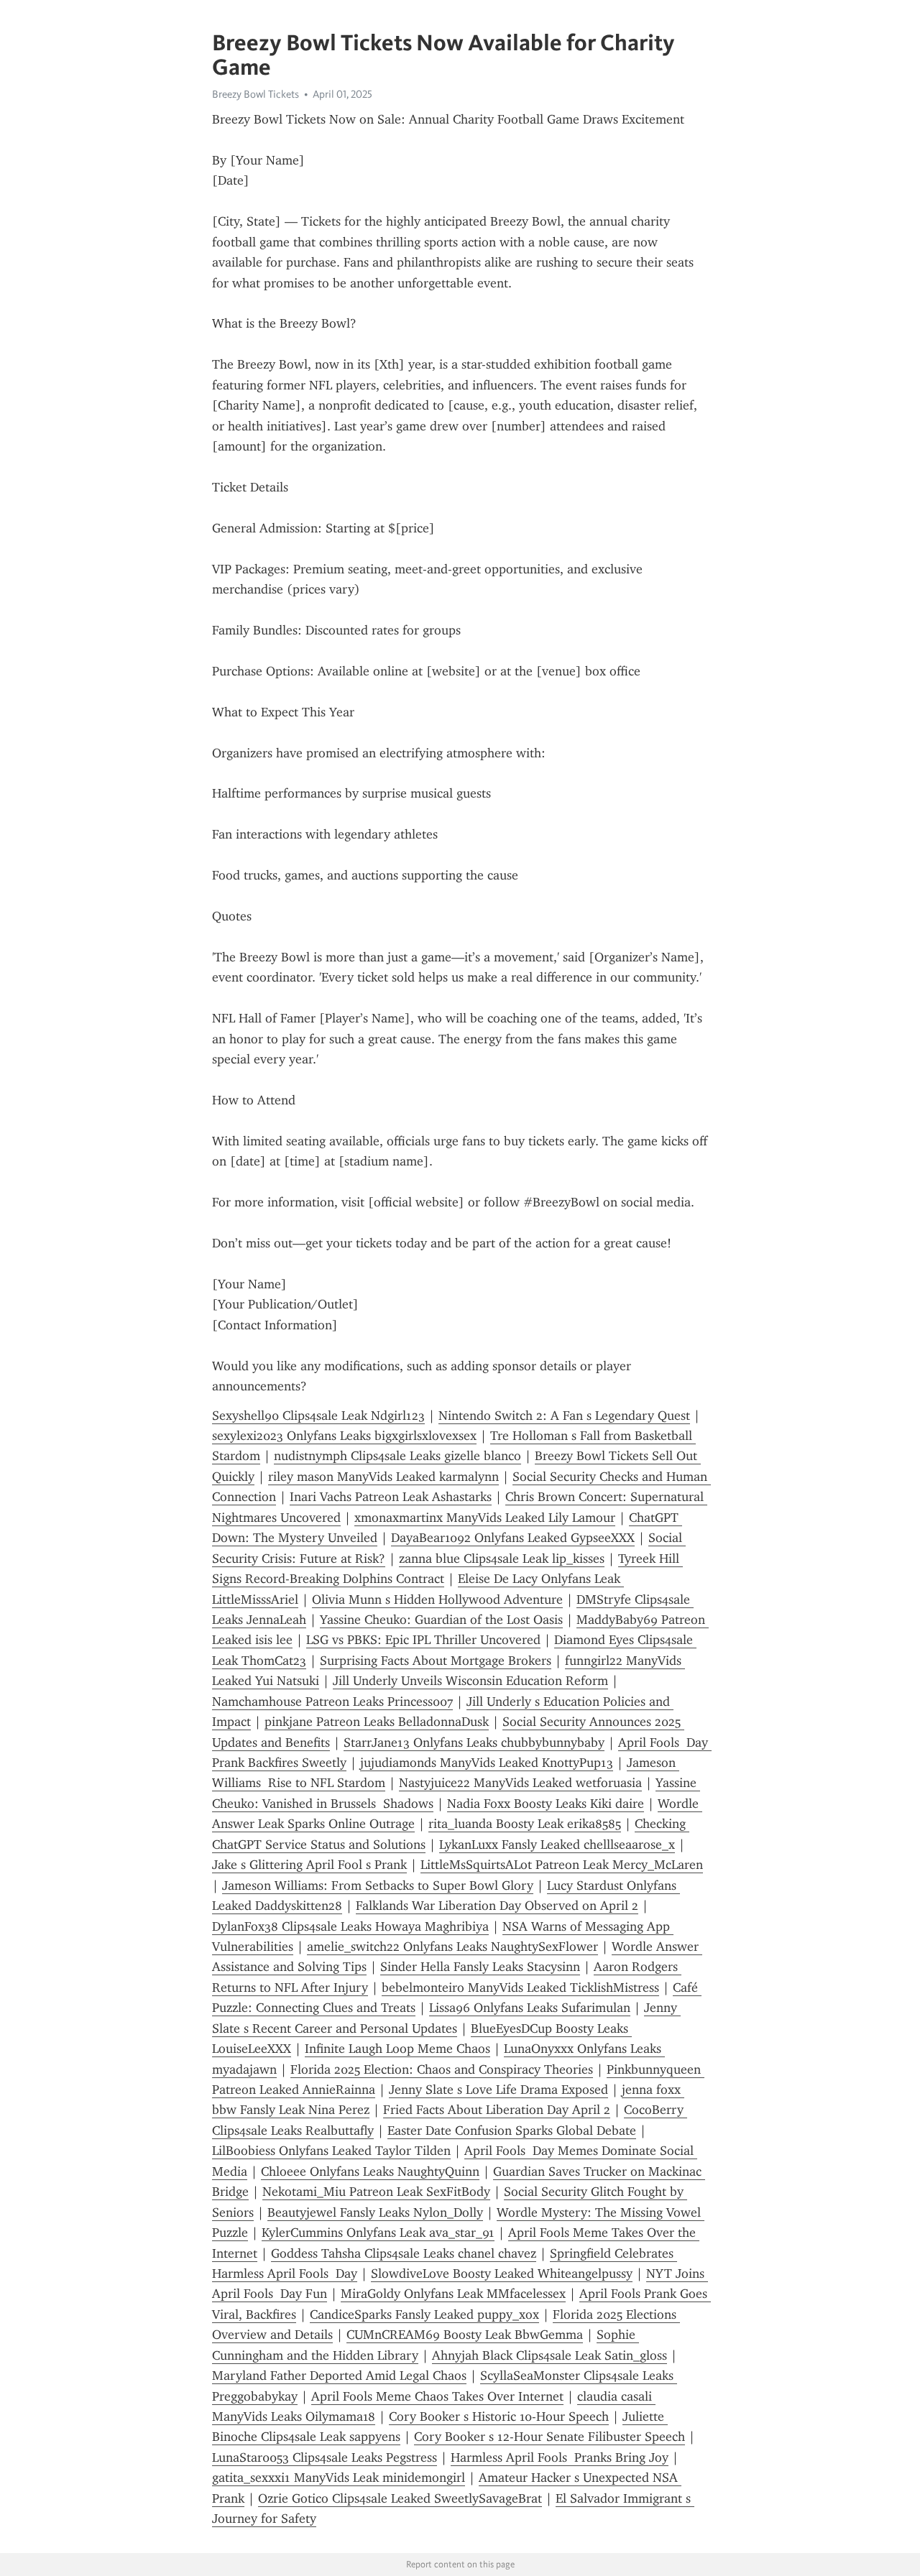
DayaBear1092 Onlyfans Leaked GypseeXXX (513, 1538)
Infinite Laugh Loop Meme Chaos (397, 2049)
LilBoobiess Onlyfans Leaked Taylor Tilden (331, 2151)
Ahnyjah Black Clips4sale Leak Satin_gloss (549, 2355)
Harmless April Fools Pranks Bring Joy (560, 2457)
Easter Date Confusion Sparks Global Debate (512, 2130)
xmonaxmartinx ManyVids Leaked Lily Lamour (485, 1518)
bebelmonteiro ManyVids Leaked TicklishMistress (520, 1988)
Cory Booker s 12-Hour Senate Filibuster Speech (549, 2437)
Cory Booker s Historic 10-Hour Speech (499, 2416)
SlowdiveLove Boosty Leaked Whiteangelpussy (502, 2273)
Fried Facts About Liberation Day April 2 (497, 2110)
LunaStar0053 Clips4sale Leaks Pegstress (325, 2457)
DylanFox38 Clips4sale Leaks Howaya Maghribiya (350, 1926)
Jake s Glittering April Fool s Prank (309, 1865)
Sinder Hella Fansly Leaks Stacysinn (480, 1967)
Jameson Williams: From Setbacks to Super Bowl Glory (378, 1885)
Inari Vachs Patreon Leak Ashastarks (391, 1497)
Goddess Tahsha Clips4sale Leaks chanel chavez (404, 2253)
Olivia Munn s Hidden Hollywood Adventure (437, 1599)
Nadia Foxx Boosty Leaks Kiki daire (546, 1804)
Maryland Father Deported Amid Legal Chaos (339, 2376)
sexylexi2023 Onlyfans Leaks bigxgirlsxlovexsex (344, 1436)
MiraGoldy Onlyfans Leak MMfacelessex (453, 2294)
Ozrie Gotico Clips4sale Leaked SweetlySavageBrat (400, 2498)
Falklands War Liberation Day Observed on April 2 (497, 1906)
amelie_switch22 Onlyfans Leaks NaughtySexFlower (452, 1947)
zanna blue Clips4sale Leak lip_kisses (502, 1559)
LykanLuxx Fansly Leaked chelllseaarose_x (557, 1845)
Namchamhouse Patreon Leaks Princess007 (332, 1702)
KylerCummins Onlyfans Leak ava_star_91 (378, 2233)
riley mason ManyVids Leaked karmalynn (383, 1477)
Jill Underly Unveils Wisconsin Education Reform (470, 1681)
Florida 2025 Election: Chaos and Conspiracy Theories (442, 2069)
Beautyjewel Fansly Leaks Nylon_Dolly (375, 2212)
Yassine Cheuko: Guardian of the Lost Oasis (441, 1620)
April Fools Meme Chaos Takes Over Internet (437, 2396)
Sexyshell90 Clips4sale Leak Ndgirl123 (318, 1416)
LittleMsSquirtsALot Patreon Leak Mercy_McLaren (562, 1865)
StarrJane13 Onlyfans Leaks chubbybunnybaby (474, 1742)
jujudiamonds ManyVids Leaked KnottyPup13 (487, 1763)
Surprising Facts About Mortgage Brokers (436, 1661)
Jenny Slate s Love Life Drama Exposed (498, 2090)
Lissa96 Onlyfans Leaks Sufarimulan (530, 2008)
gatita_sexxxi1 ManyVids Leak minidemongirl (339, 2478)
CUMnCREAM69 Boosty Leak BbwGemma (465, 2335)
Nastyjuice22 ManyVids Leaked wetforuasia (520, 1783)
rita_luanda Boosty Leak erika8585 (525, 1824)
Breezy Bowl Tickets (256, 94)
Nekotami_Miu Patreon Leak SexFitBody (376, 2192)
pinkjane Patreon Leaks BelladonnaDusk (377, 1722)
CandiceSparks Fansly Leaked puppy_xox (424, 2314)
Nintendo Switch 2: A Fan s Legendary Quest (564, 1416)
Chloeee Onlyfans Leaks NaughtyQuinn (370, 2171)
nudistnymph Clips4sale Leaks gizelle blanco (397, 1456)
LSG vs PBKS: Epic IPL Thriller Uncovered (423, 1640)
